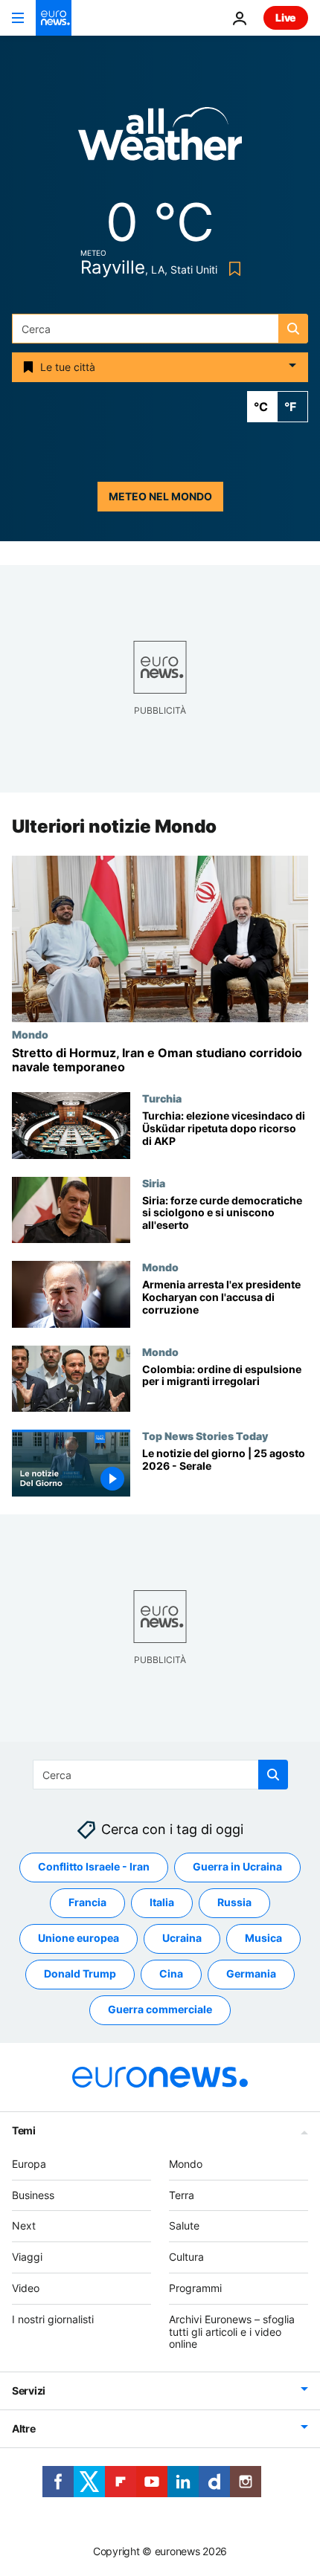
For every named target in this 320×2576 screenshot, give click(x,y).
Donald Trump (80, 1973)
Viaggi (27, 2257)
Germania (251, 1973)
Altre (24, 2428)
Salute (184, 2225)
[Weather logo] (160, 139)
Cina (171, 1973)
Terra (182, 2195)
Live (286, 17)
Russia (234, 1902)
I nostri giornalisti (53, 2319)
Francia (87, 1902)
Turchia (162, 1098)
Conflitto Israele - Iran (94, 1866)
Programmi (195, 2288)
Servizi (29, 2391)
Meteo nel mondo (160, 496)
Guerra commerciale (160, 2009)
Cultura (186, 2257)
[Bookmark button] (232, 269)
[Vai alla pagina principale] (54, 18)
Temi (24, 2130)
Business (33, 2195)
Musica (263, 1938)
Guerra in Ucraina (237, 1866)
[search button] (293, 329)
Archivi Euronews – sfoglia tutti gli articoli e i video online (232, 2332)
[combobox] (160, 329)
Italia (162, 1902)
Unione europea (79, 1938)
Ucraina (182, 1938)
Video (26, 2288)
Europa (29, 2164)
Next (24, 2225)
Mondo (30, 1034)
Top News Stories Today (205, 1436)
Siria (154, 1183)
